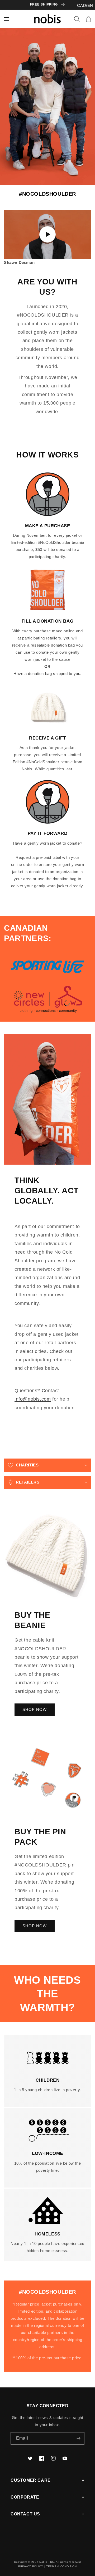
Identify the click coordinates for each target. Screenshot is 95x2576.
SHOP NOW (35, 1709)
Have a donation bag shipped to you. (47, 674)
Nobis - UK (47, 2562)
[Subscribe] (78, 2438)
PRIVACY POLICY (31, 2566)
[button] (77, 19)
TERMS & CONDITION (61, 2566)
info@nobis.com (33, 1399)
